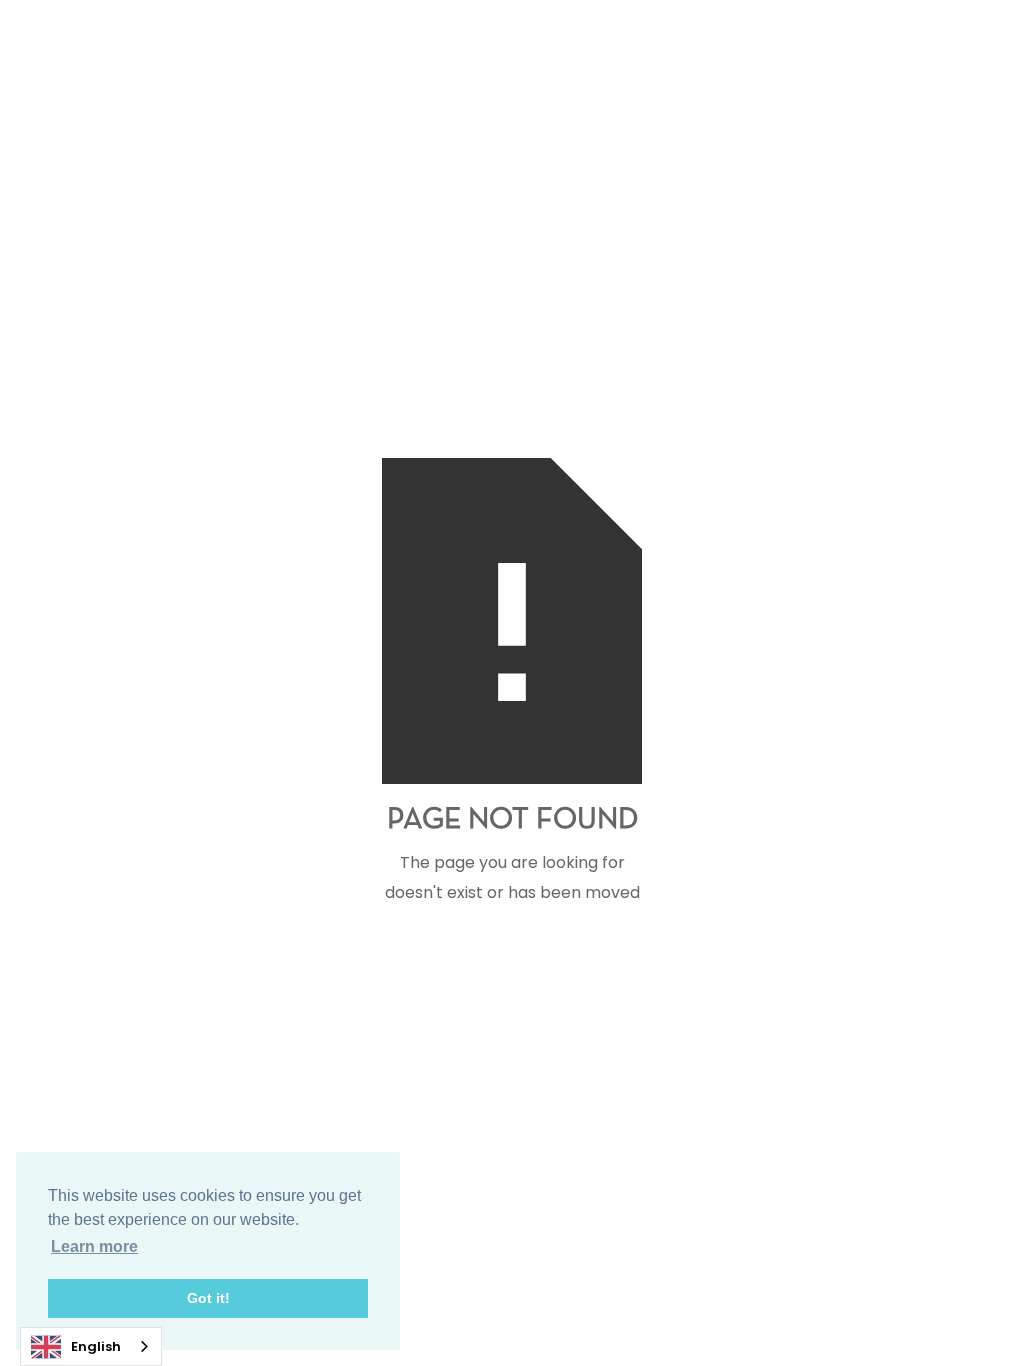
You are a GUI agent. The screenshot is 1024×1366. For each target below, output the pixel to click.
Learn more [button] (94, 1246)
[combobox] (91, 1346)
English (96, 1346)
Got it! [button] (208, 1298)
